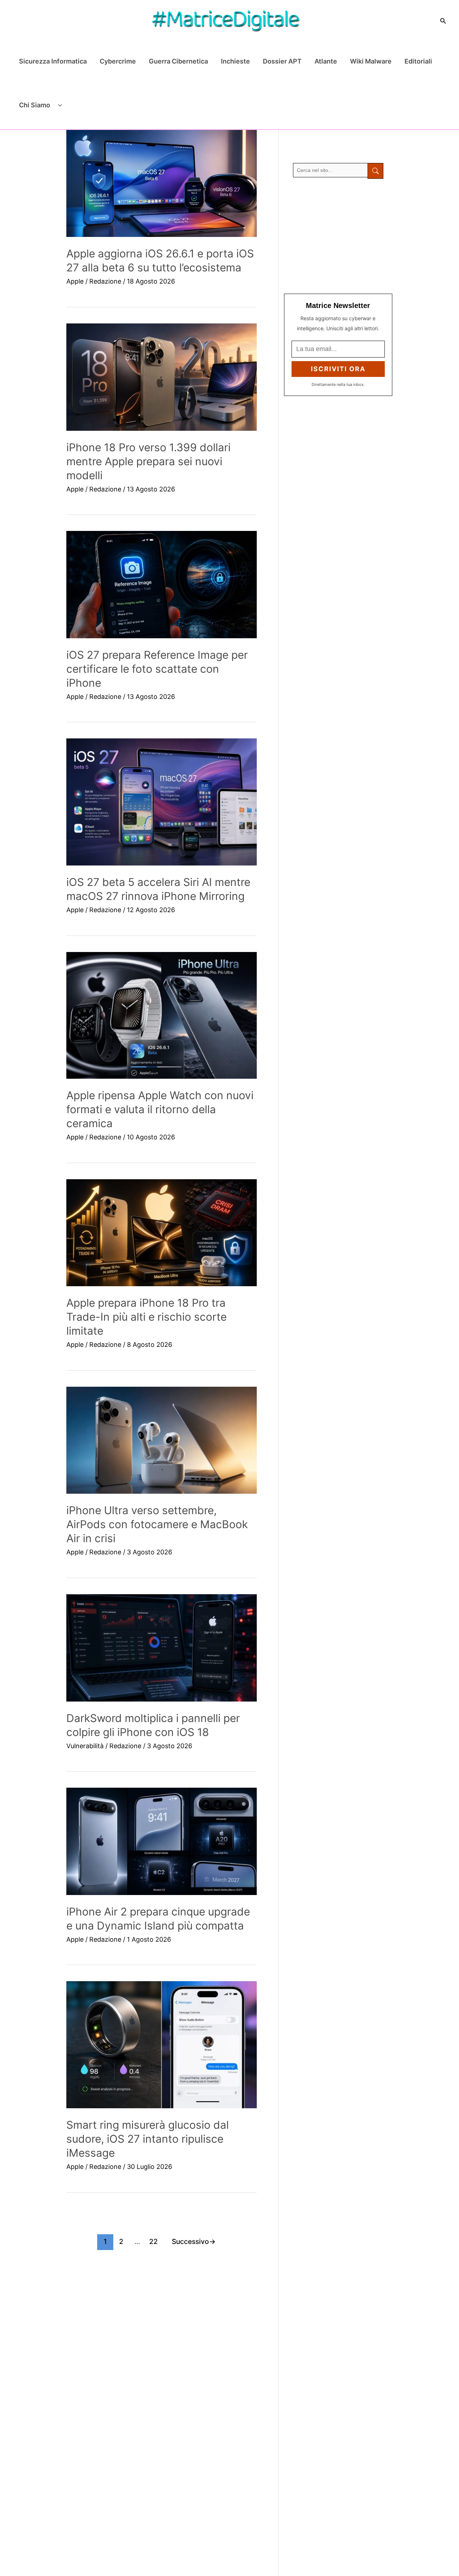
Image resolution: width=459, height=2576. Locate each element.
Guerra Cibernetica (178, 61)
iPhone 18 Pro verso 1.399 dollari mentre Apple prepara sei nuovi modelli (148, 461)
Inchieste (235, 61)
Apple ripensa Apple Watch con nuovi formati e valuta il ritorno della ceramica (160, 1109)
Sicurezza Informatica (53, 61)
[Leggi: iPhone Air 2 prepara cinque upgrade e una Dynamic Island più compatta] (162, 1841)
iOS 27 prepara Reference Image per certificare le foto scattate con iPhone (157, 669)
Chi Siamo (35, 105)
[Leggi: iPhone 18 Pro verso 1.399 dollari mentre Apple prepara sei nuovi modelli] (162, 377)
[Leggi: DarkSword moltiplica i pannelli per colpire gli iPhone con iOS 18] (162, 1648)
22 (153, 2241)
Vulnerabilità (85, 1746)
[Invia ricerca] (375, 171)
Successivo (194, 2241)
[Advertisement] (338, 236)
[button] (443, 21)
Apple (75, 281)
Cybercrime (118, 61)
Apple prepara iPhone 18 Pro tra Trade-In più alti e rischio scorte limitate (146, 1317)
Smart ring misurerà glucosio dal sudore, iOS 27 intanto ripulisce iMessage (148, 2139)
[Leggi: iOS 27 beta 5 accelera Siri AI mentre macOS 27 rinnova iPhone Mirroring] (162, 802)
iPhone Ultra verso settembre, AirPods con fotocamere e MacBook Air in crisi (157, 1524)
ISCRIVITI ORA (338, 369)
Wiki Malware (371, 61)
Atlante (326, 61)
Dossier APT (282, 61)
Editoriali (418, 61)
